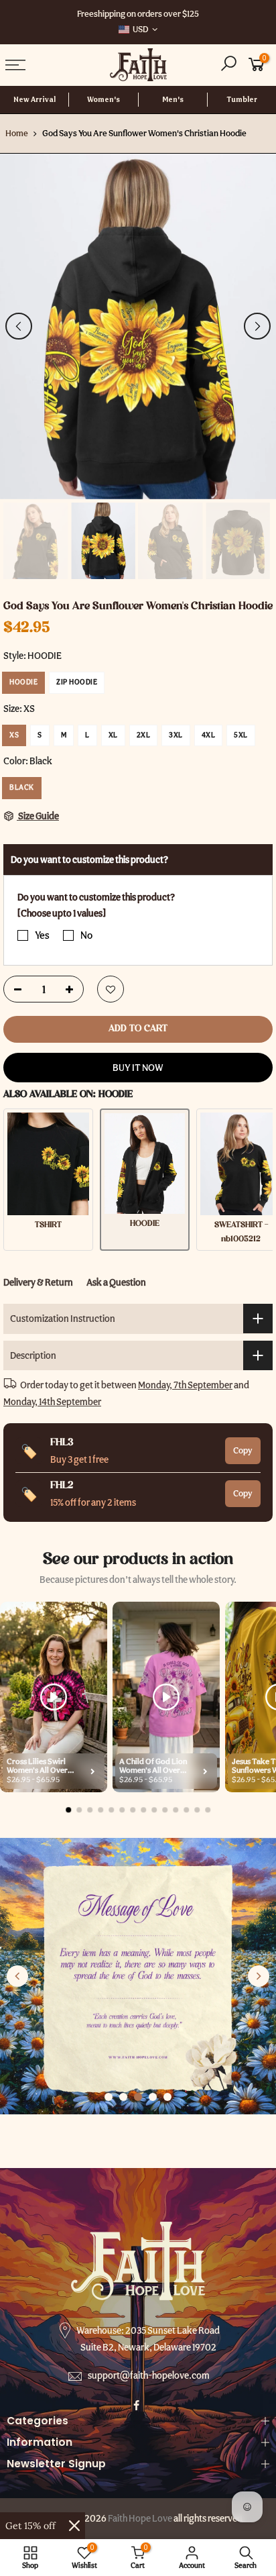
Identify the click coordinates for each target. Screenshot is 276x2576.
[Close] (74, 2526)
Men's (173, 100)
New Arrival (34, 100)
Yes (42, 935)
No (86, 935)
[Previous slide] (17, 1976)
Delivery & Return (38, 1282)
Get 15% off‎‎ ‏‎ (32, 2526)
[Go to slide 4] (153, 2097)
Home (17, 133)
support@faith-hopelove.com (149, 2375)
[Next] (257, 326)
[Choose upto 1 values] (62, 914)
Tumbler (242, 100)
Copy (243, 1450)
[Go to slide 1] (109, 2097)
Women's (103, 100)
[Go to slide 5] (167, 2097)
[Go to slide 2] (123, 2097)
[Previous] (19, 326)
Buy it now (138, 1068)
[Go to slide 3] (138, 2097)
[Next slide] (259, 1976)
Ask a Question (116, 1282)
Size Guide (38, 816)
